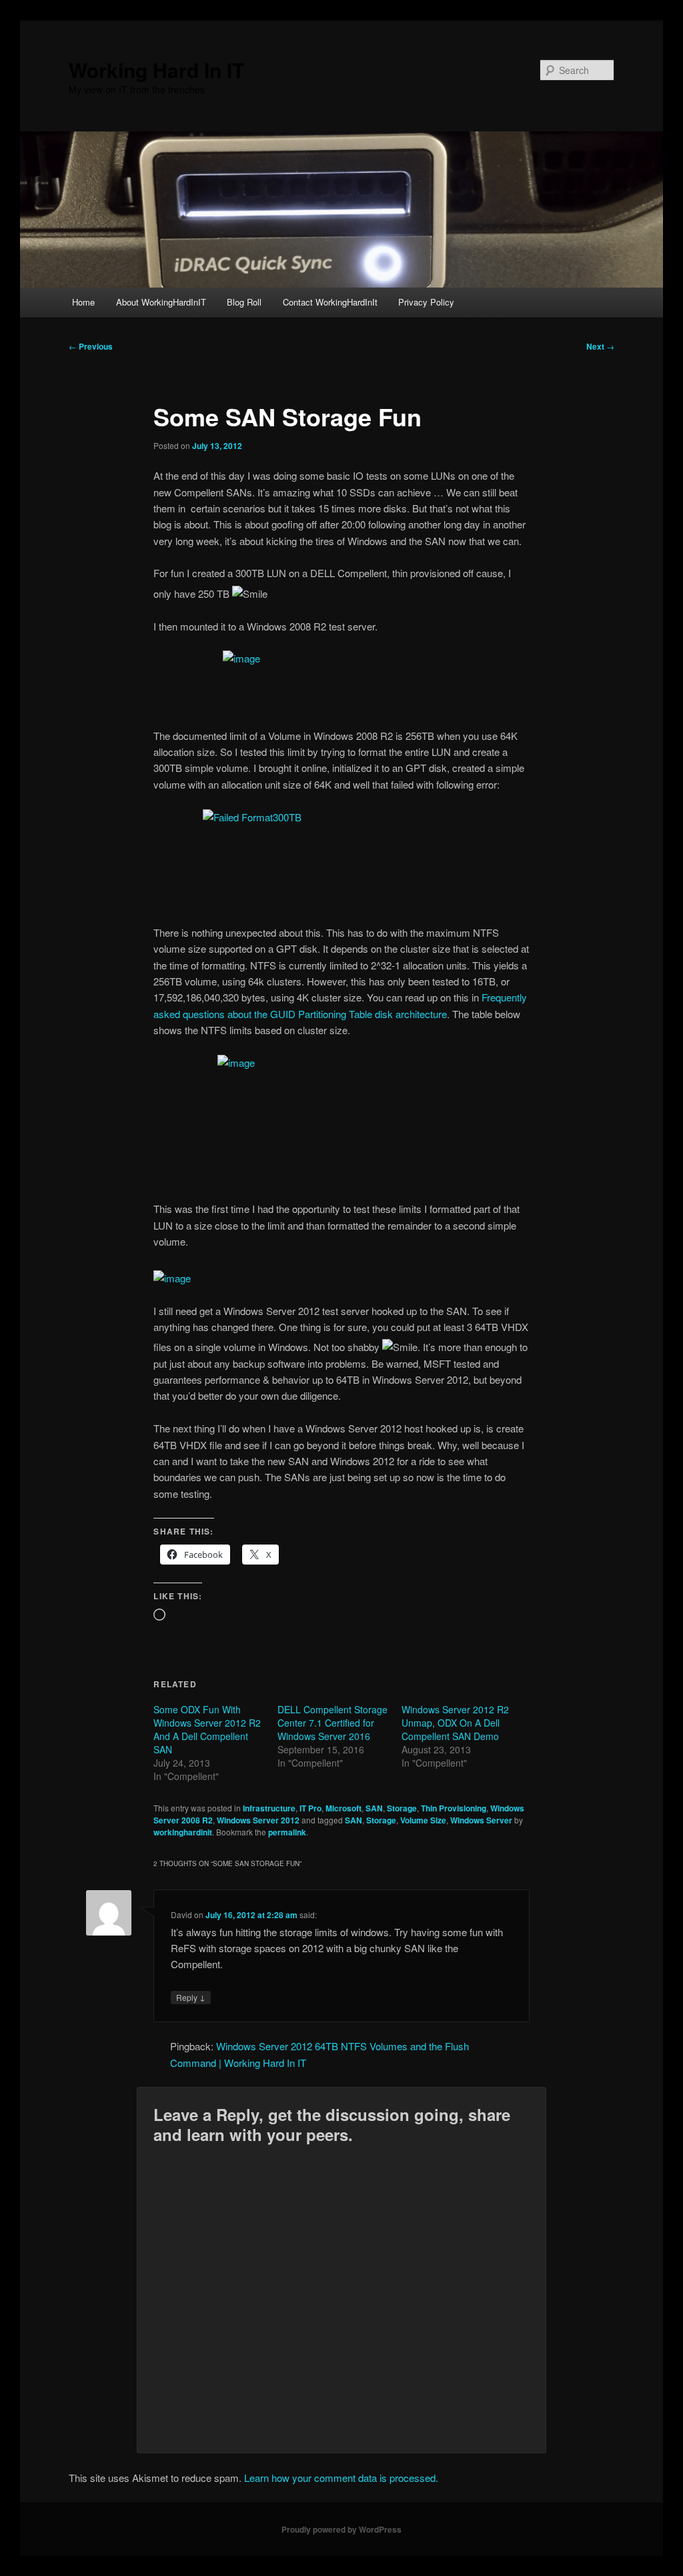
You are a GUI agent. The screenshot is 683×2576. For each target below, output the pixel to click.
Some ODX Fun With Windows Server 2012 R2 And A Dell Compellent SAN (207, 1729)
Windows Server (481, 1820)
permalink (287, 1832)
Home (83, 302)
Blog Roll (244, 302)
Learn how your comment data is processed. (341, 2478)
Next (600, 346)
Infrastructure (269, 1808)
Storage (402, 1808)
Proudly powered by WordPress (341, 2529)
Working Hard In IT (156, 70)
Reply (191, 1997)
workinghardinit (183, 1832)
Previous (91, 346)
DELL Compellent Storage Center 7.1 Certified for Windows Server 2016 (332, 1723)
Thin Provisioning (454, 1808)
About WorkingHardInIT (161, 302)
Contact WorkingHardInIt (330, 302)
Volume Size (423, 1820)
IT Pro (310, 1808)
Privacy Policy (426, 302)
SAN (374, 1808)
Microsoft (344, 1808)
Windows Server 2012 (258, 1820)
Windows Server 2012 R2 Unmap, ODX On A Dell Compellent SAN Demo (455, 1723)
